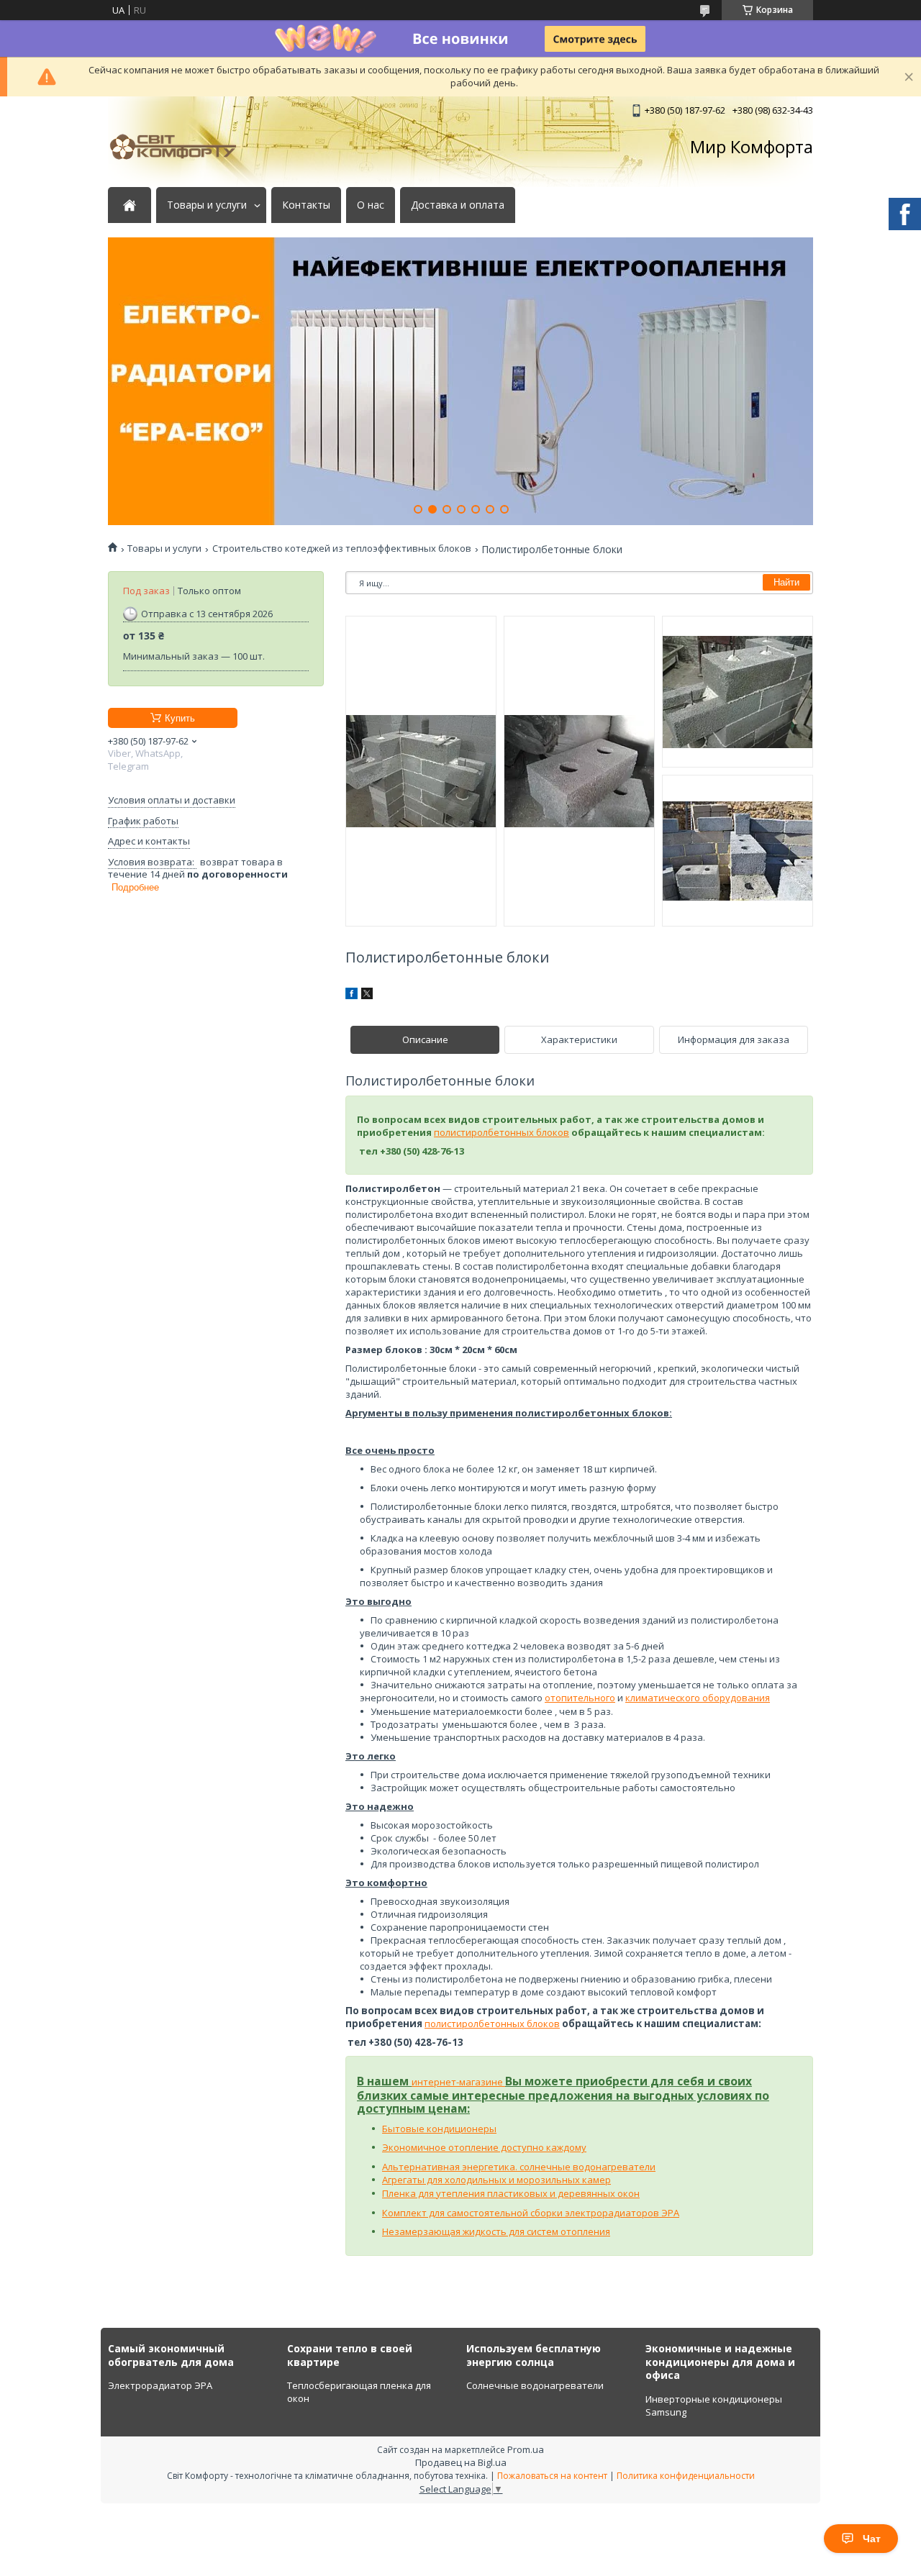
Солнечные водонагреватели (535, 2385)
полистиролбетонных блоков (502, 1132)
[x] (367, 996)
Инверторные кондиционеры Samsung (714, 2406)
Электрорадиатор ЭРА (160, 2385)
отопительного (580, 1698)
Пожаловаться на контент (552, 2476)
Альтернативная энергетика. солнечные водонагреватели (519, 2167)
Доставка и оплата (458, 205)
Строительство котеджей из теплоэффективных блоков (342, 549)
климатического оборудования (698, 1698)
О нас (371, 205)
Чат (872, 2539)
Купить (180, 718)
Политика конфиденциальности (686, 2476)
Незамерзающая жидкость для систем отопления (496, 2231)
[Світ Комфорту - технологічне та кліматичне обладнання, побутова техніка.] (180, 147)
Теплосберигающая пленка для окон (359, 2392)
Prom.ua (526, 2449)
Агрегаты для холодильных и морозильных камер (496, 2180)
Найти (786, 582)
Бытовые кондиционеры (439, 2129)
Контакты (306, 205)
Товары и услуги (207, 205)
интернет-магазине (458, 2082)
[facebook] (351, 996)
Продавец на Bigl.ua (461, 2462)
